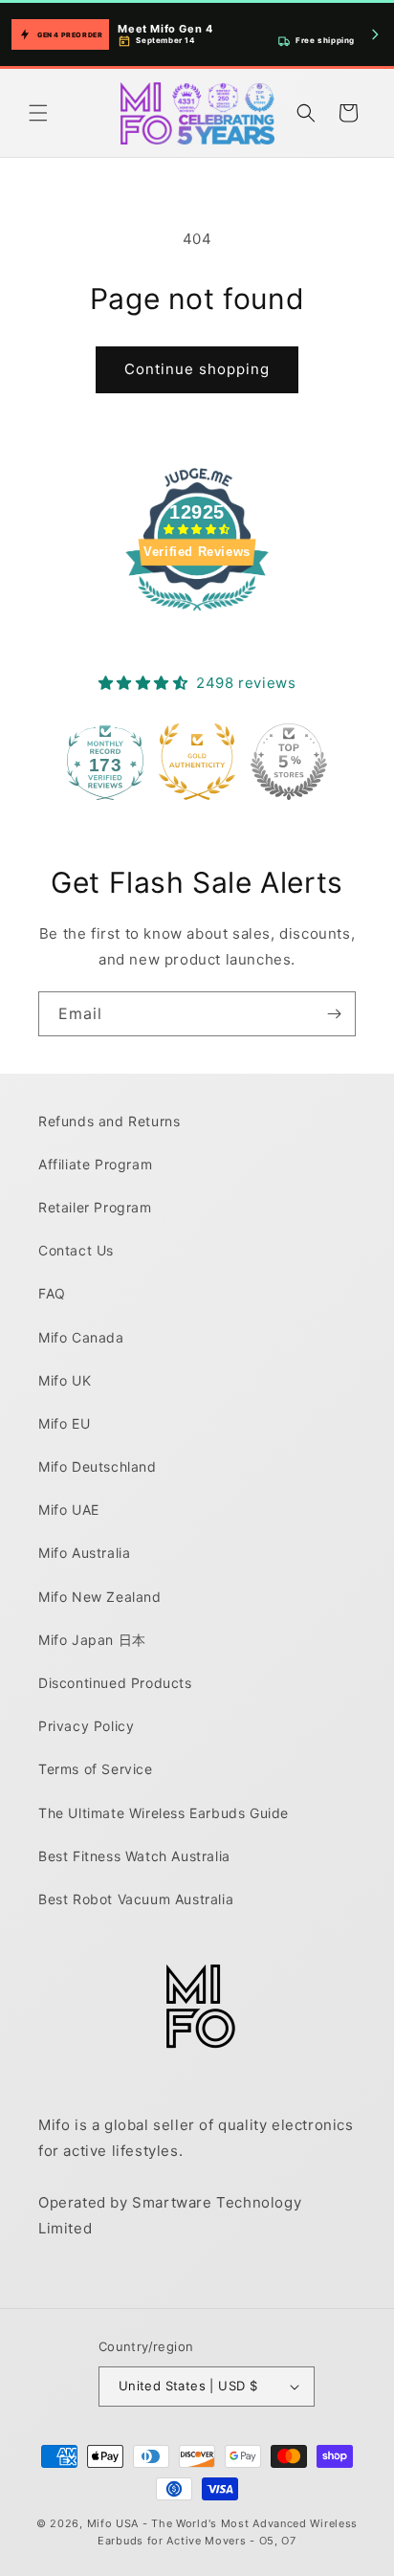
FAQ (52, 1293)
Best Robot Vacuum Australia (136, 1899)
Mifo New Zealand (100, 1597)
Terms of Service (96, 1769)
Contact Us (76, 1250)
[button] (38, 113)
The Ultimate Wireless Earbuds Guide (164, 1813)
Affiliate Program (95, 1164)
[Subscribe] (334, 1014)
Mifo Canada (81, 1337)
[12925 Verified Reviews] (197, 614)
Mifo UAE (69, 1510)
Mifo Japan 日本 (92, 1640)
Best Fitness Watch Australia (134, 1856)
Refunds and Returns (109, 1121)
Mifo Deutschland (98, 1466)
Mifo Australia (84, 1553)
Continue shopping (197, 369)
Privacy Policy (86, 1726)
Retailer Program (95, 1207)
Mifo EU (64, 1423)
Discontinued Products (115, 1683)
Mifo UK (65, 1380)
